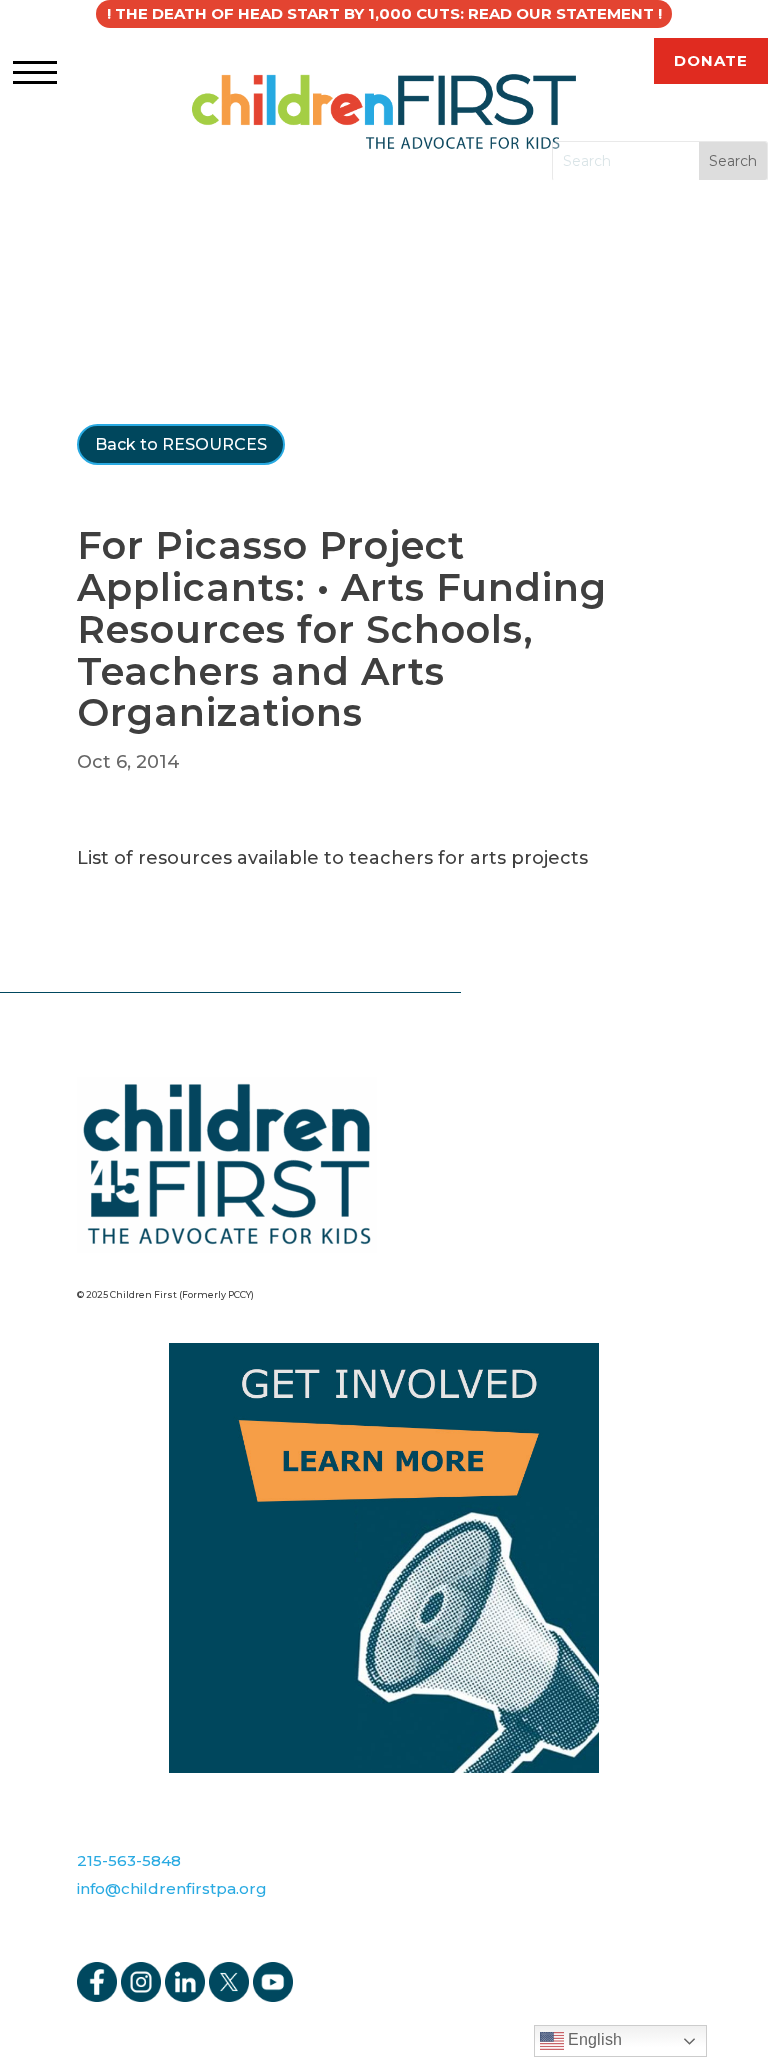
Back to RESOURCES (181, 444)
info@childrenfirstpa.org (172, 1888)
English (593, 2039)
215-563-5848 (129, 1860)
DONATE (711, 60)
